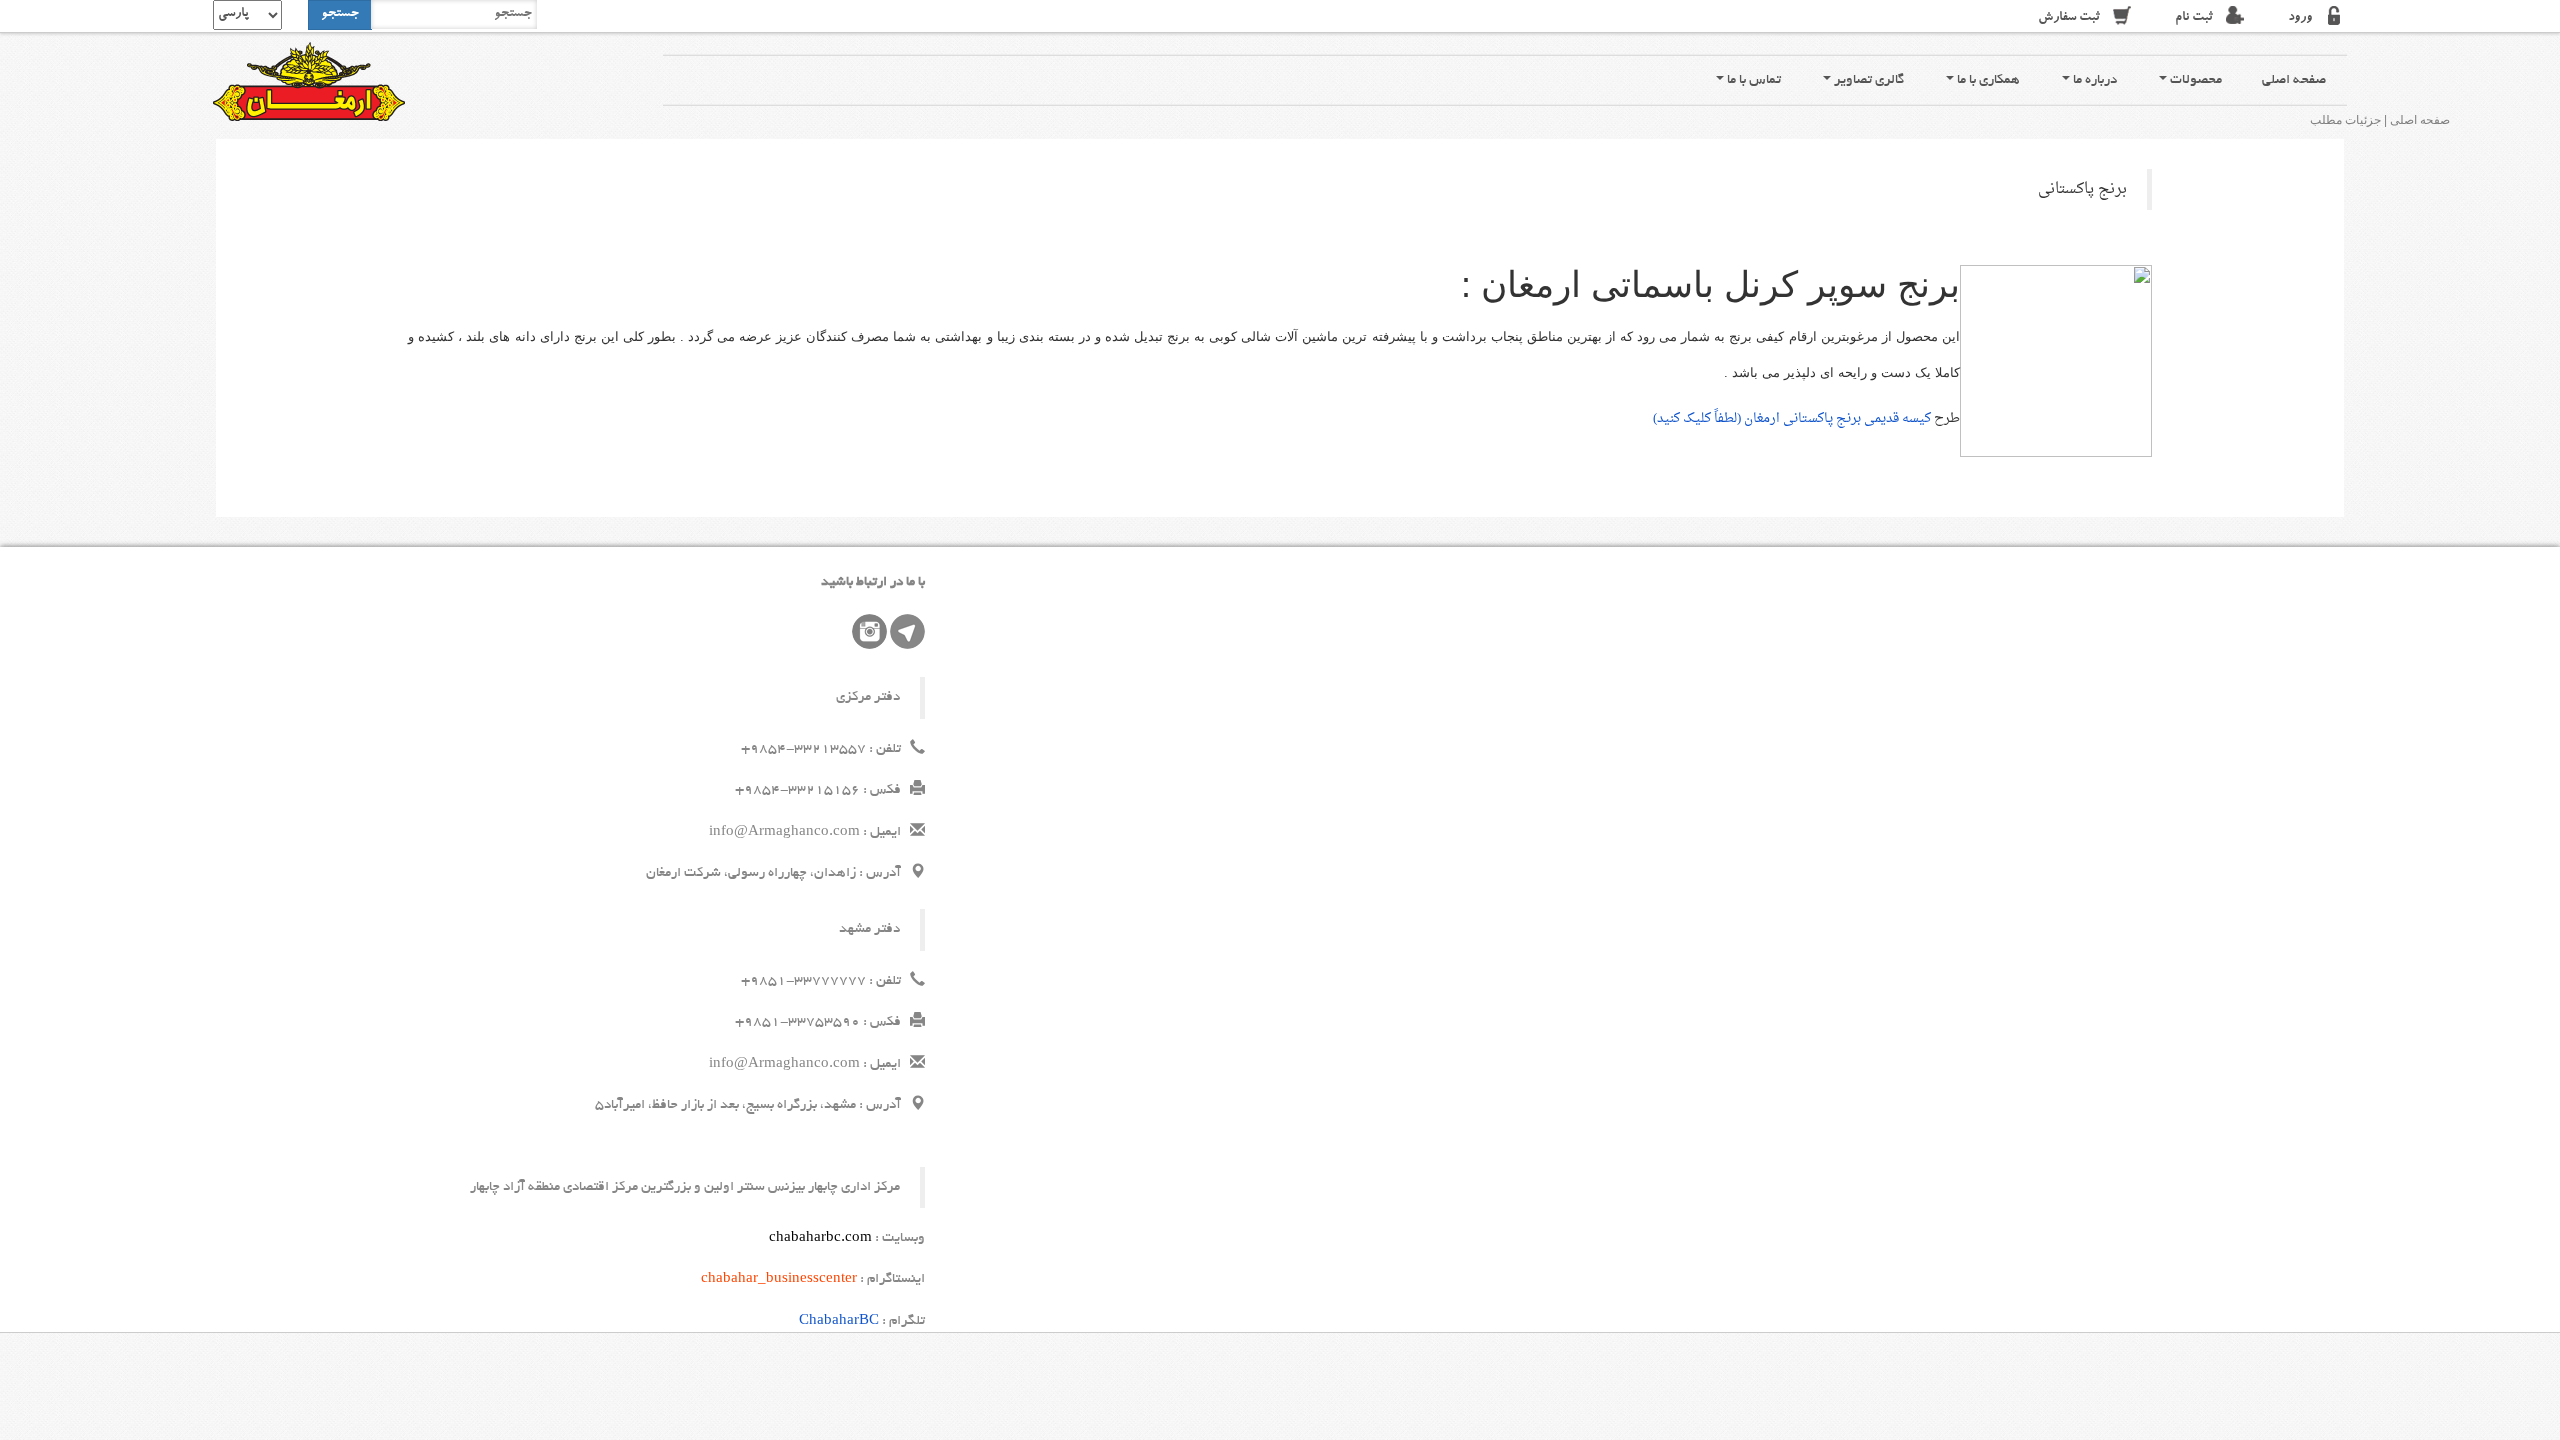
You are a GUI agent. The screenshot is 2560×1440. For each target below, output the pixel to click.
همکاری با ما (1987, 80)
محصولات (2194, 80)
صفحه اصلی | (2417, 120)
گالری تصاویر (1867, 80)
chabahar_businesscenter (779, 1279)
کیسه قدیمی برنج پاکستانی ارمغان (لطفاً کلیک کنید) (1793, 418)
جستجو (340, 14)
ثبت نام (2194, 18)
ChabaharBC (839, 1321)
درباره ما (2093, 80)
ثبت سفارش (2069, 18)
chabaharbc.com (820, 1238)
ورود (2300, 18)
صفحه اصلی (2294, 80)
